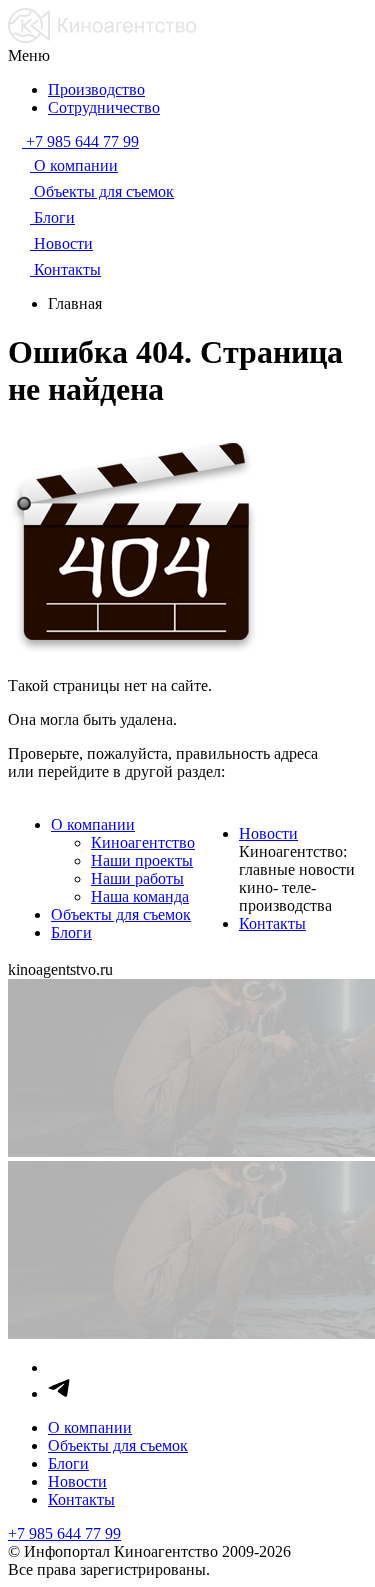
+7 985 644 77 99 (64, 1533)
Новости (268, 833)
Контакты (272, 923)
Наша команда (140, 896)
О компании (93, 824)
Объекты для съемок (121, 914)
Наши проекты (142, 860)
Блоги (71, 932)
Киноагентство (143, 842)
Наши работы (137, 878)
